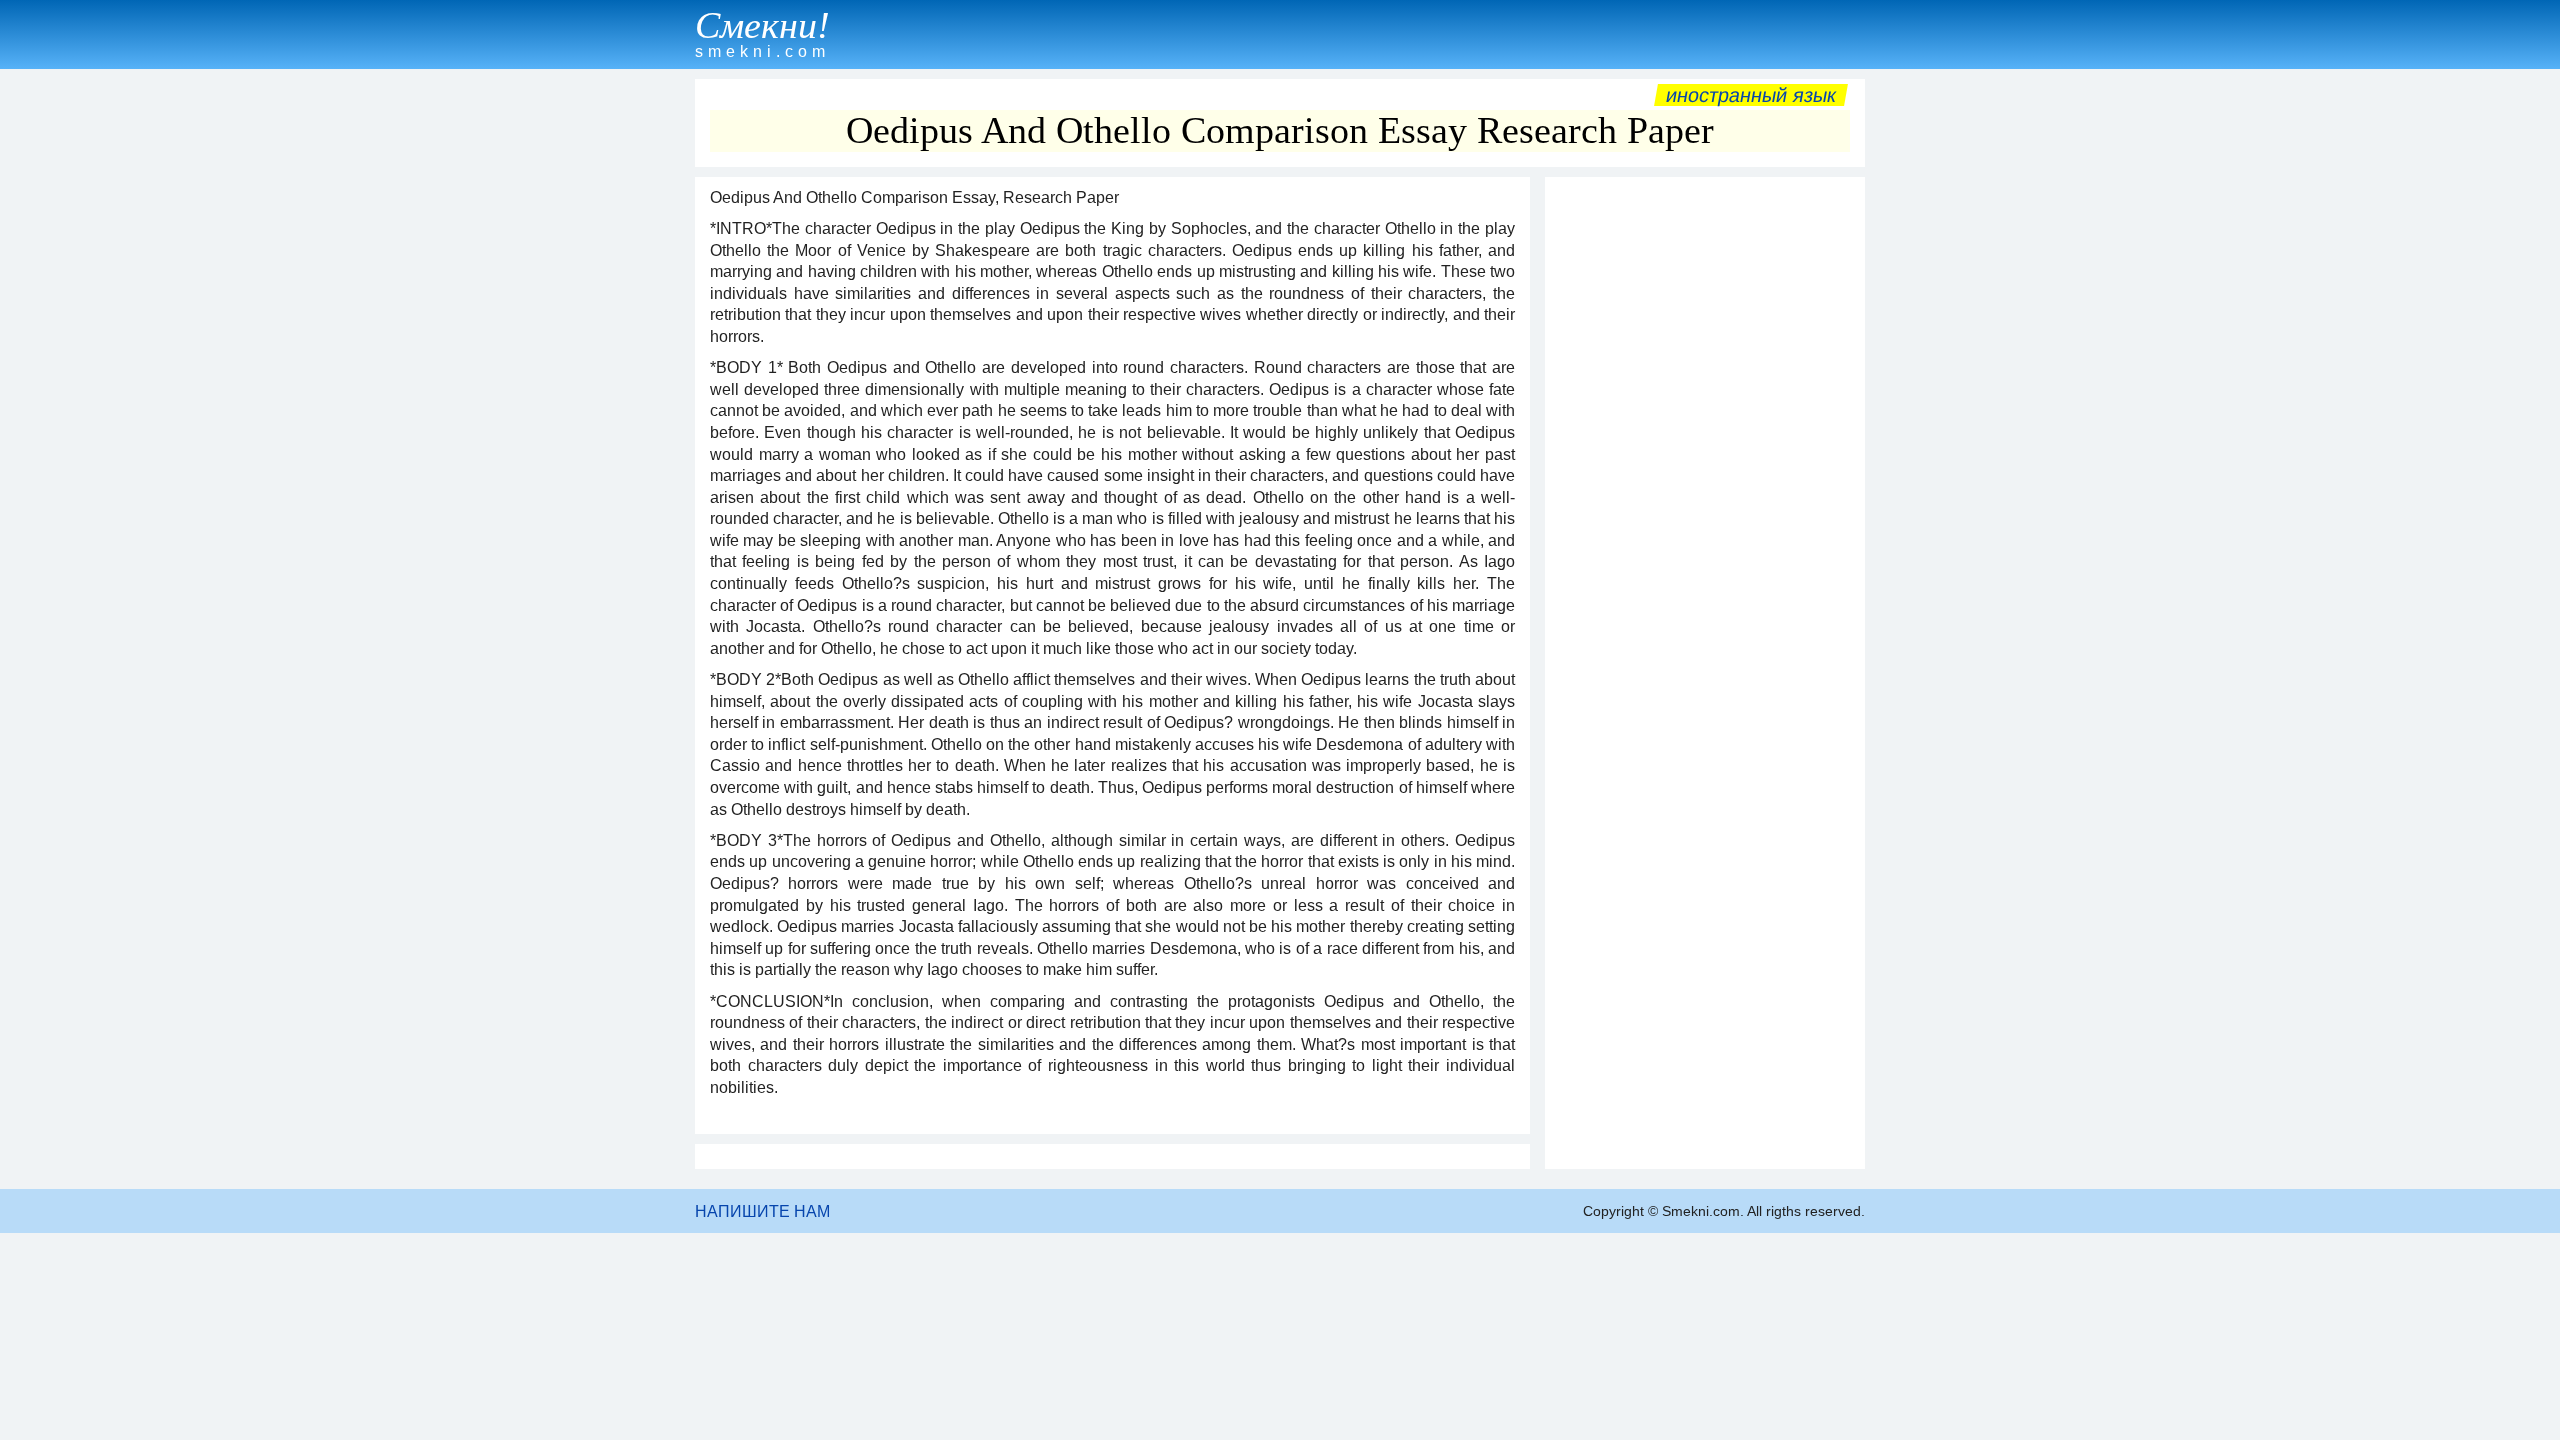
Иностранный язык (1751, 95)
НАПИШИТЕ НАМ (762, 1211)
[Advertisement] (1705, 487)
